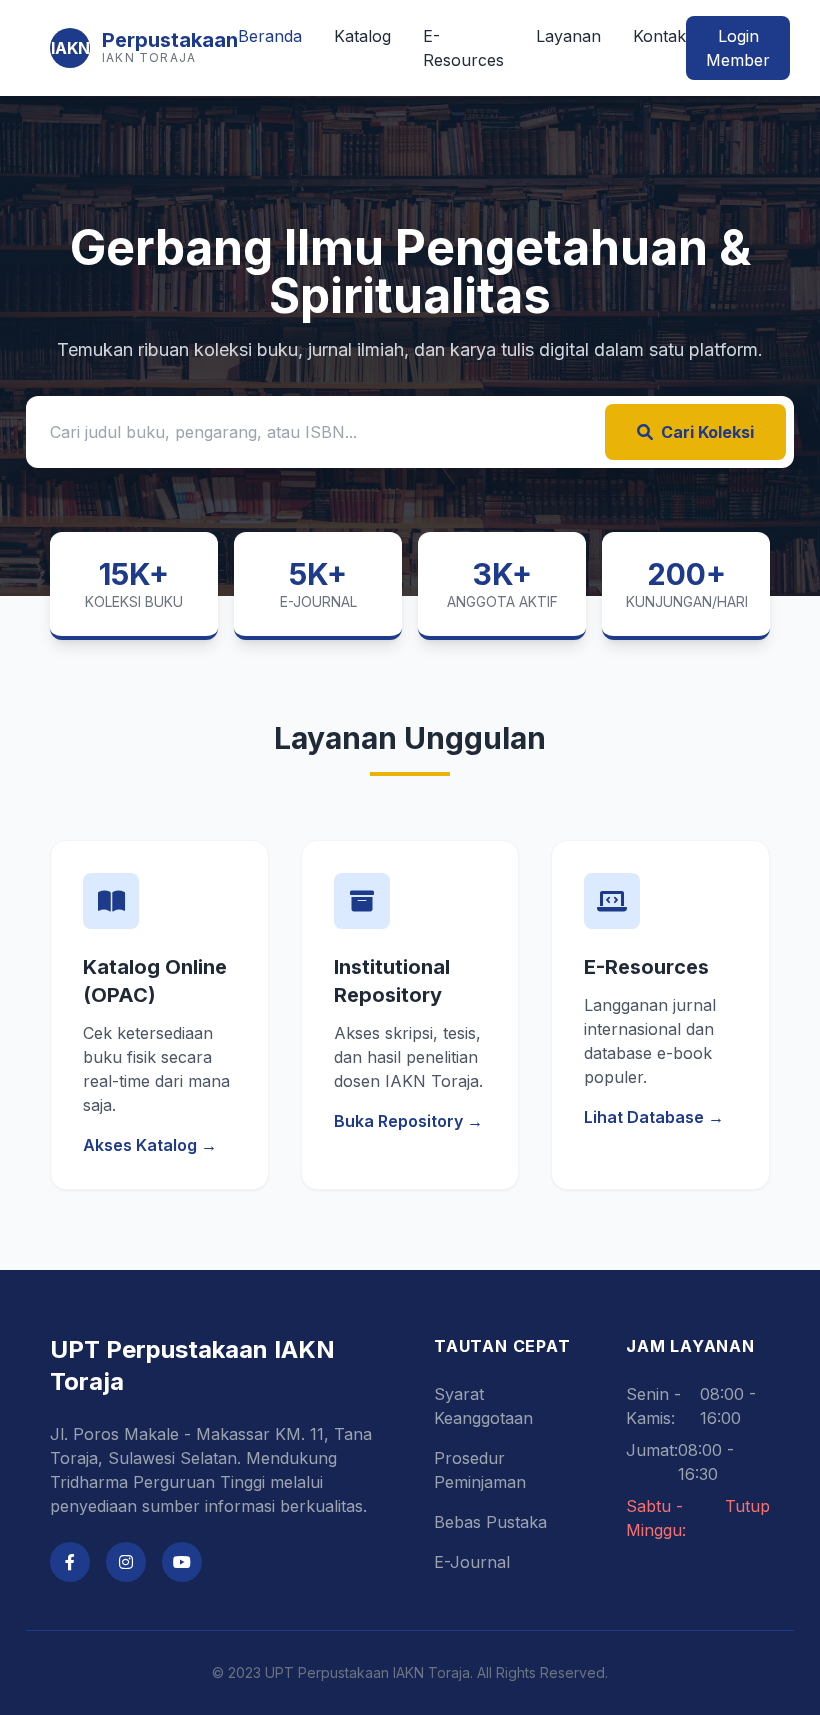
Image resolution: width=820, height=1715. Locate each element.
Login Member (738, 48)
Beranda (270, 36)
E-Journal (472, 1562)
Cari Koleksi (707, 432)
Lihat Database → (654, 1117)
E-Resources (463, 48)
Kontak (659, 36)
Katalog (362, 36)
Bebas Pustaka (490, 1522)
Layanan (568, 36)
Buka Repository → (408, 1121)
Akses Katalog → (150, 1145)
